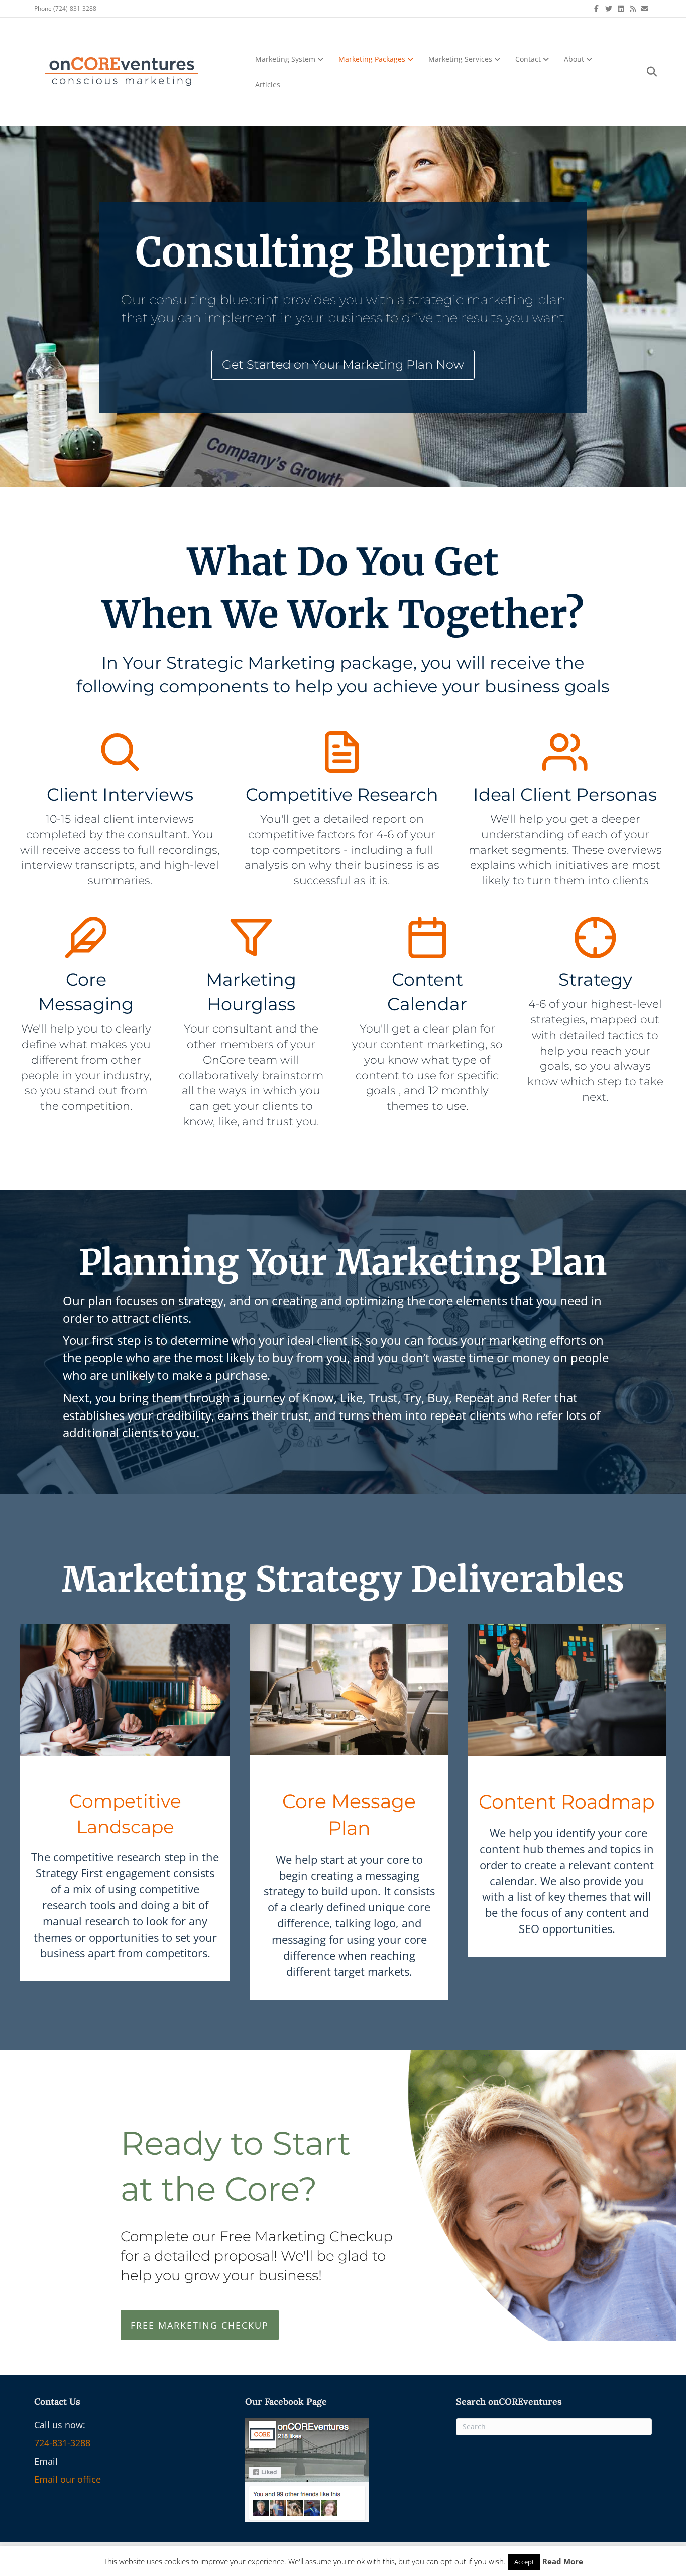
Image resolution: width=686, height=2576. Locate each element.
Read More (563, 2561)
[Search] (646, 72)
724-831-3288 (62, 2443)
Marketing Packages (372, 59)
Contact (528, 59)
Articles (268, 85)
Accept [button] (524, 2562)
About (574, 59)
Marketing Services (460, 59)
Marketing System (285, 59)
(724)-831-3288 (75, 8)
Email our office (68, 2479)
